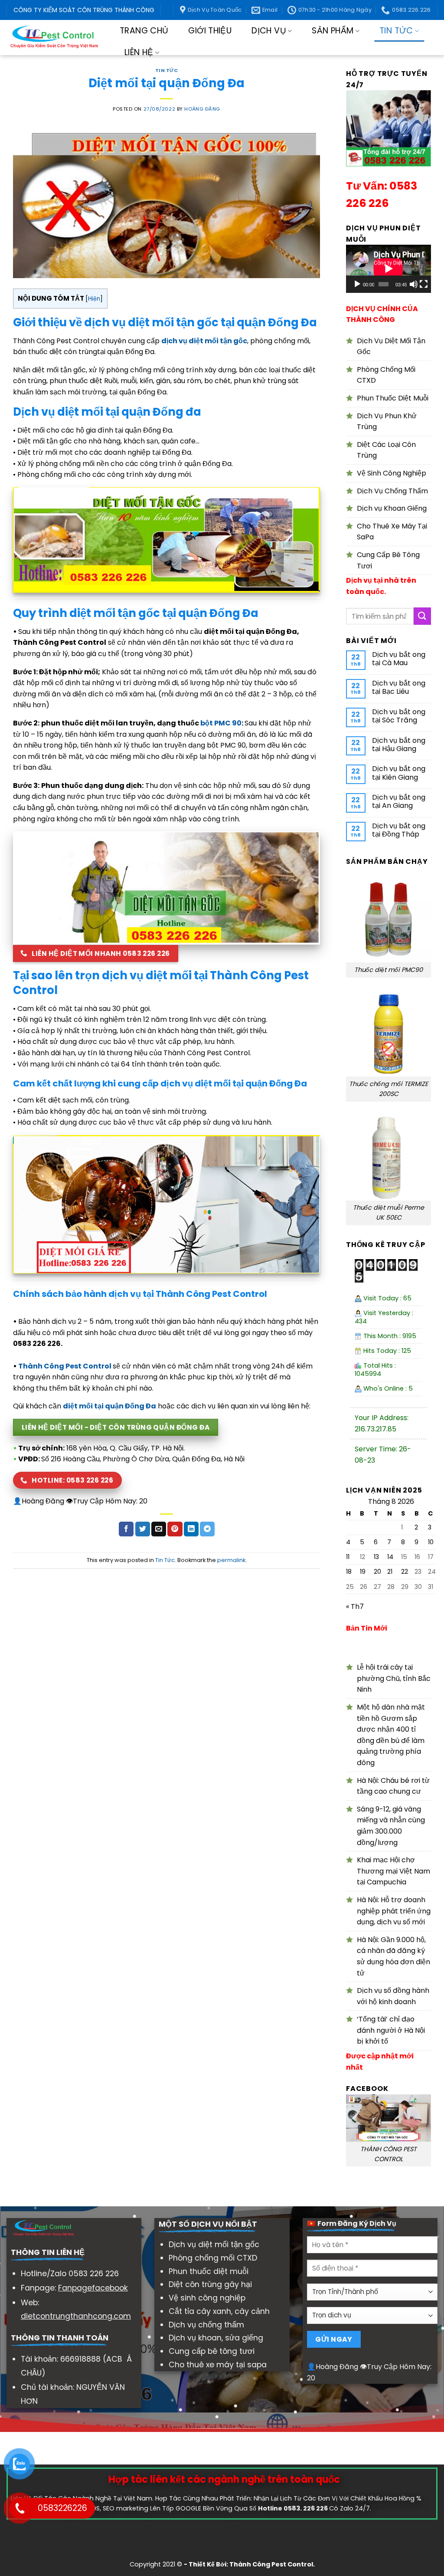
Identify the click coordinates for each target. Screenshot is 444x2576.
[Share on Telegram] (207, 1529)
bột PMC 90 (221, 723)
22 (405, 1572)
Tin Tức (396, 31)
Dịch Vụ (269, 31)
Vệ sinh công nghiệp (207, 2298)
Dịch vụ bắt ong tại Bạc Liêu (399, 687)
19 (363, 1572)
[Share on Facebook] (126, 1529)
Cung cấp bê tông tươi (212, 2351)
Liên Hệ (139, 52)
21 (390, 1572)
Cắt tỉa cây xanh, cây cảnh (219, 2311)
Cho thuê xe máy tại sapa (218, 2365)
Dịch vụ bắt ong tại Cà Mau (399, 659)
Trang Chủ (144, 31)
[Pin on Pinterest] (175, 1529)
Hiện (94, 299)
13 (376, 1557)
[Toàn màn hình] (424, 284)
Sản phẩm (333, 31)
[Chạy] (357, 284)
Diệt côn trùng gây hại (210, 2284)
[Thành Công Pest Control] (54, 38)
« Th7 (355, 1606)
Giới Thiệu (210, 31)
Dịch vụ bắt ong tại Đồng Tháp (399, 830)
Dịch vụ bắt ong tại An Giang (399, 801)
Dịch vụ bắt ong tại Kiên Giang (399, 773)
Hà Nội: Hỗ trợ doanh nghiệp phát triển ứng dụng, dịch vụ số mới (394, 1911)
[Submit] (422, 616)
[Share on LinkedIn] (191, 1529)
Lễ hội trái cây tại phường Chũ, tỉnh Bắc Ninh (394, 1678)
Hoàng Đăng (202, 109)
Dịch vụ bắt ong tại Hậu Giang (399, 745)
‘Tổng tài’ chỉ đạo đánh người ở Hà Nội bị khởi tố (391, 2030)
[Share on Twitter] (143, 1529)
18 (349, 1572)
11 (348, 1557)
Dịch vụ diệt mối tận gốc (214, 2245)
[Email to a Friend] (159, 1529)
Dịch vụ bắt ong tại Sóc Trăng (399, 716)
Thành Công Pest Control (65, 1366)
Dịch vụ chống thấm (206, 2325)
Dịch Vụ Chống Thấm (392, 491)
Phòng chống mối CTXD (213, 2258)
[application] (388, 269)
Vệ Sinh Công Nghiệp (392, 473)
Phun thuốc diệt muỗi (209, 2271)
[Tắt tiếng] (414, 284)
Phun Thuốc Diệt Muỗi (393, 398)
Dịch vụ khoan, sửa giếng (216, 2338)
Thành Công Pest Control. (272, 2564)
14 (390, 1557)
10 (431, 1542)
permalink (231, 1560)
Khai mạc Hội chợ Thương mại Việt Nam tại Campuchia (393, 1871)
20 (377, 1572)
